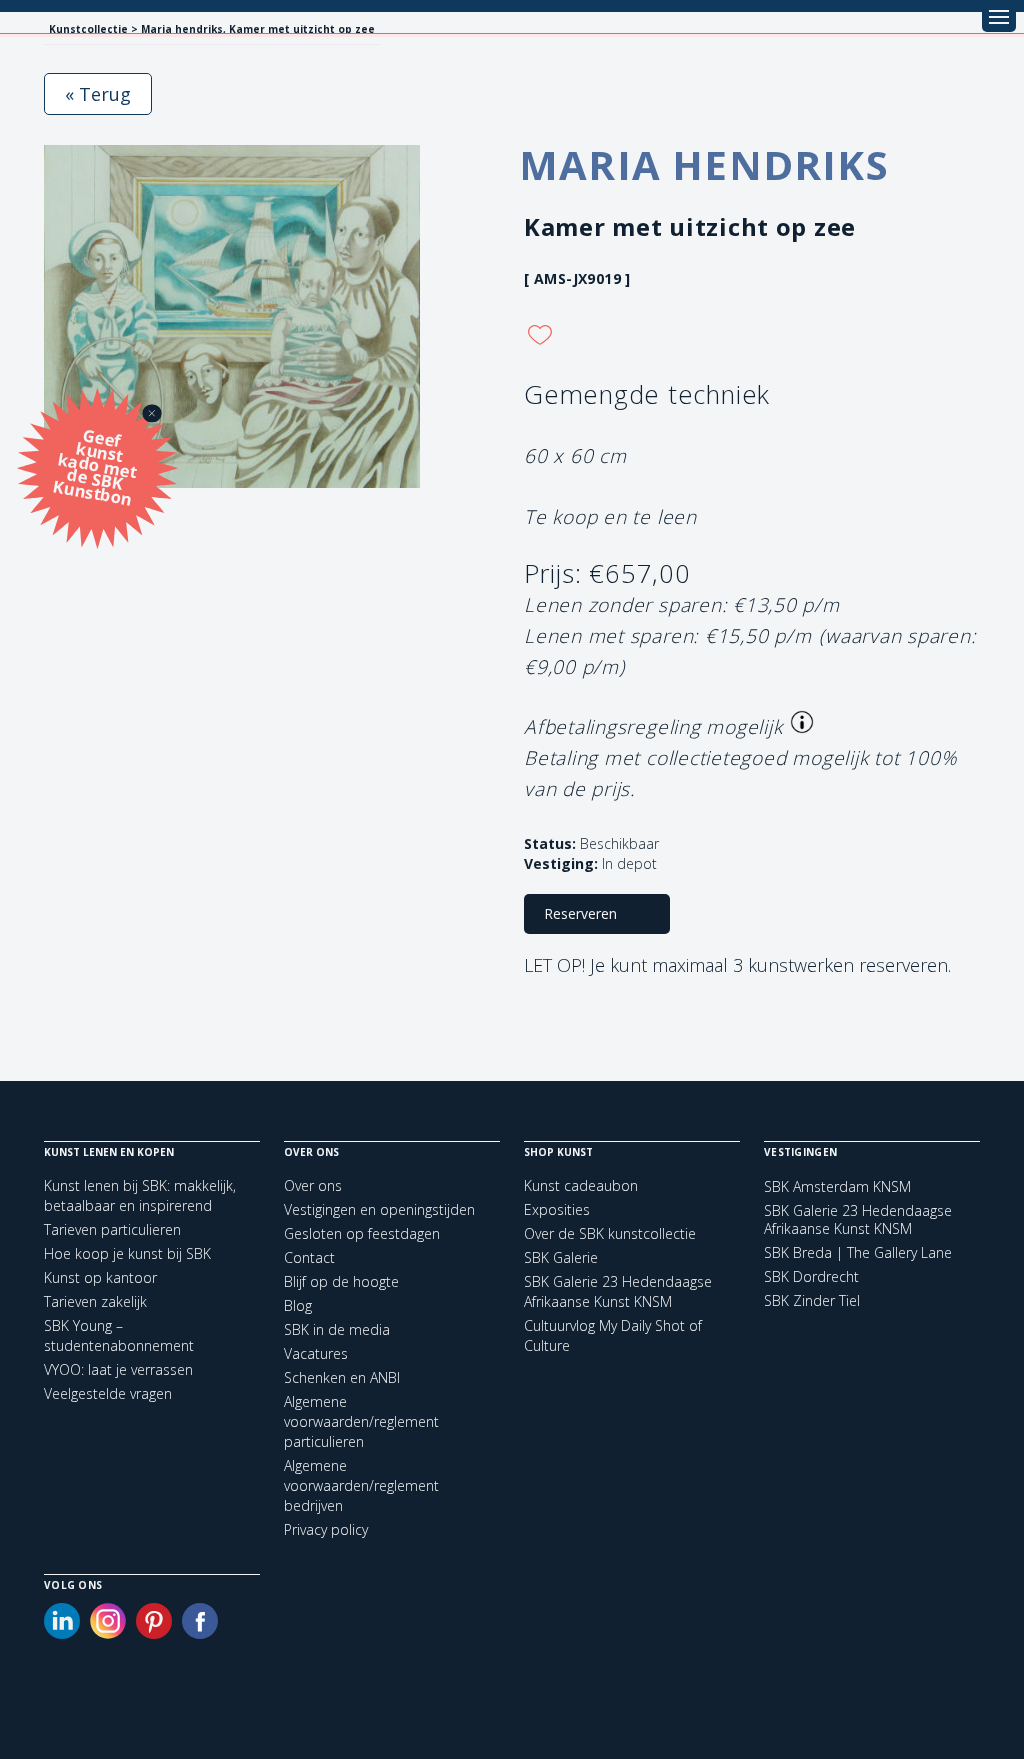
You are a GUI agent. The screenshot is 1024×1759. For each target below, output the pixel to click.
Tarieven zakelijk (95, 1301)
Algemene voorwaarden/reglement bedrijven (361, 1485)
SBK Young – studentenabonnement (119, 1335)
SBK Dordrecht (811, 1277)
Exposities (557, 1209)
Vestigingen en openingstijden (379, 1209)
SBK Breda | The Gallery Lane (858, 1253)
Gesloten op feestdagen (362, 1233)
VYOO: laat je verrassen (118, 1369)
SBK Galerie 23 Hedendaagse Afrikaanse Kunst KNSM (618, 1291)
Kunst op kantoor (100, 1277)
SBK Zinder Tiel (812, 1301)
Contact (309, 1257)
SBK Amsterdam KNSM (837, 1187)
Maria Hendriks (704, 164)
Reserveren (580, 913)
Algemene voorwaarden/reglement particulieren (361, 1421)
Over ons (313, 1185)
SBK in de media (337, 1329)
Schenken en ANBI (342, 1377)
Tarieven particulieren (112, 1229)
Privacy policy (326, 1529)
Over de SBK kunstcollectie (610, 1233)
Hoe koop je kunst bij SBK (127, 1253)
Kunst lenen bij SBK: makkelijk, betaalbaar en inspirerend (140, 1195)
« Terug (98, 94)
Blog (298, 1305)
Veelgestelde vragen (108, 1393)
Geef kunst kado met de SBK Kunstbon (95, 465)
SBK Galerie (561, 1257)
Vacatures (316, 1353)
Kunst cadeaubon (581, 1185)
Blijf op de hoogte (341, 1281)
